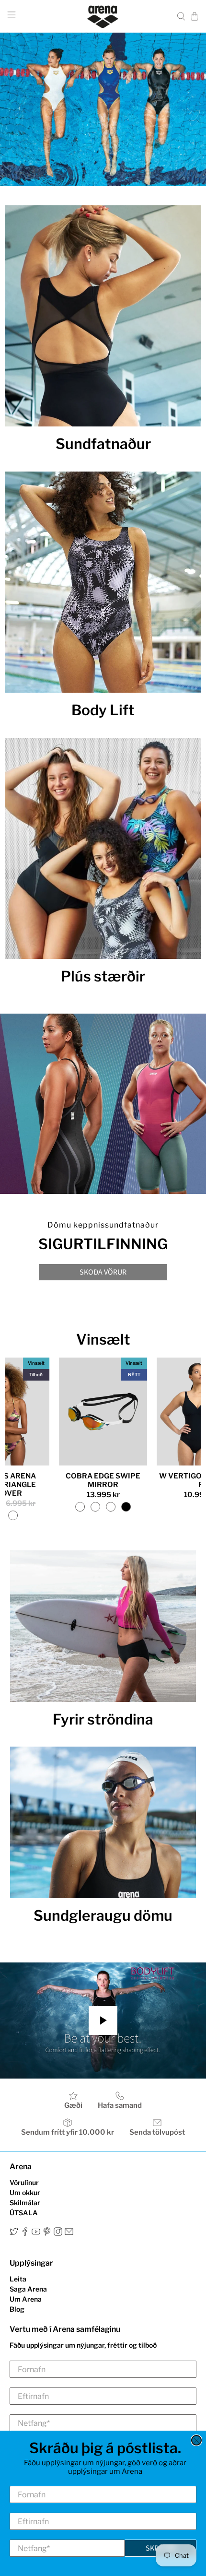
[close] (196, 2440)
